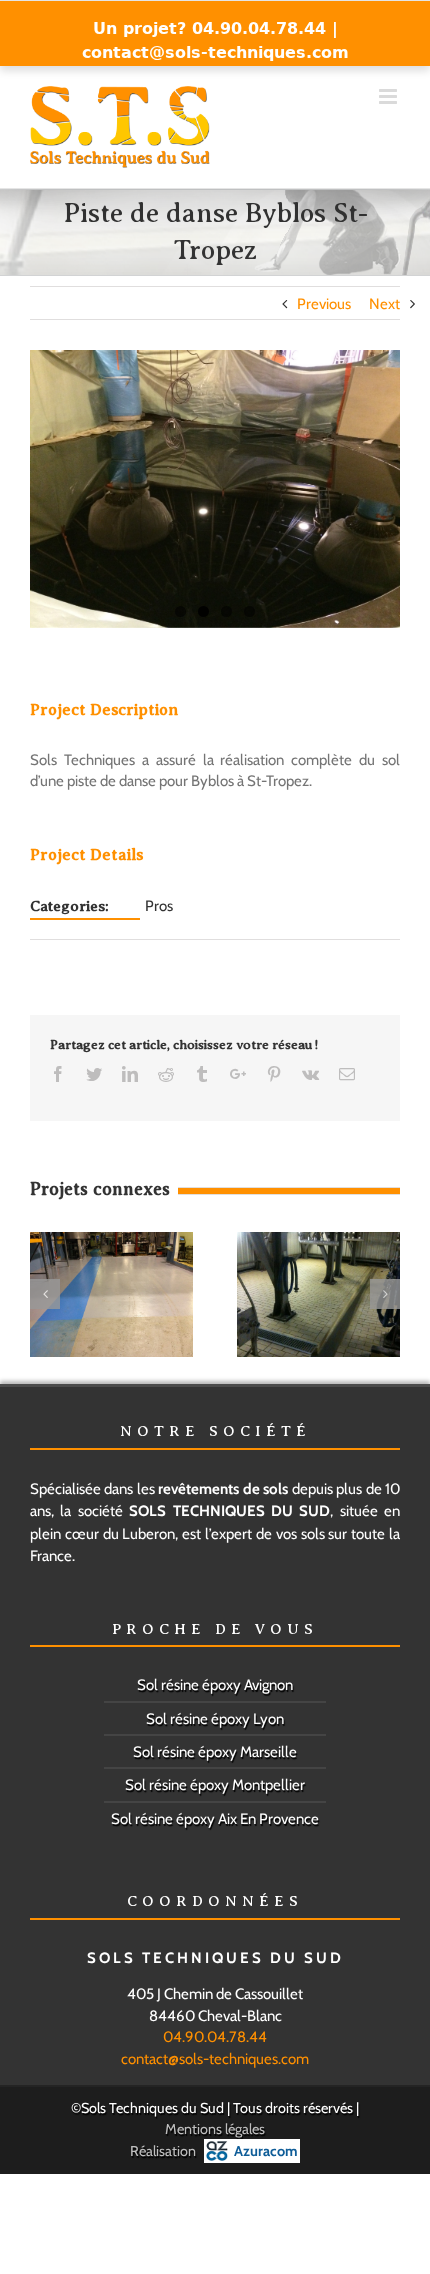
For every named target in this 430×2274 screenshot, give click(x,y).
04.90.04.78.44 (215, 2037)
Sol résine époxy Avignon (215, 1685)
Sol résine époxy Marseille (215, 1752)
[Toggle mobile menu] (389, 96)
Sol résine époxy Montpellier (215, 1785)
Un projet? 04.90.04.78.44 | (215, 28)
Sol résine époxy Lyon (215, 1719)
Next (384, 304)
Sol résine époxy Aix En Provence (215, 1819)
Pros (159, 906)
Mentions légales (215, 2129)
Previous (324, 304)
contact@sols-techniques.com (215, 52)
